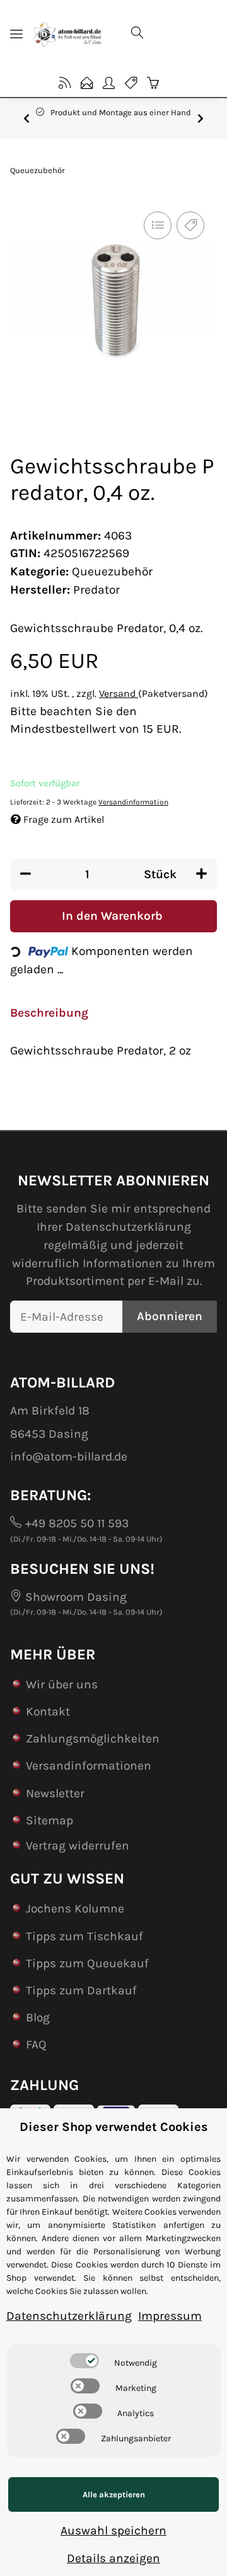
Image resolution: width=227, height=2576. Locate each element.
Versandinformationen (89, 1765)
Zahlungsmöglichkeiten (93, 1738)
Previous (26, 118)
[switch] (84, 2361)
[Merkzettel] (131, 83)
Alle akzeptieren (114, 2494)
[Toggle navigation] (16, 34)
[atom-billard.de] (67, 34)
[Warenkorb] (153, 83)
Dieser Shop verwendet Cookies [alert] (114, 2127)
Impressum (170, 2316)
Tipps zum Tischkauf (84, 1936)
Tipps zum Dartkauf (81, 1990)
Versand (119, 693)
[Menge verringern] (26, 875)
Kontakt (48, 1711)
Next (201, 118)
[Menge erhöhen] (201, 875)
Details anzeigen (113, 2558)
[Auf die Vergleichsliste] (158, 225)
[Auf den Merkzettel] (190, 225)
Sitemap (49, 1820)
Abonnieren (170, 1316)
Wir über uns (62, 1684)
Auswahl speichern (113, 2530)
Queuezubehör (112, 571)
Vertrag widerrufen (78, 1845)
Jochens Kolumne (75, 1908)
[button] (169, 34)
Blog (38, 2017)
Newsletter (55, 1793)
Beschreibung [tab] (49, 1013)
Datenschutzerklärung (128, 1227)
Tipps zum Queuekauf (87, 1963)
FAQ (36, 2044)
